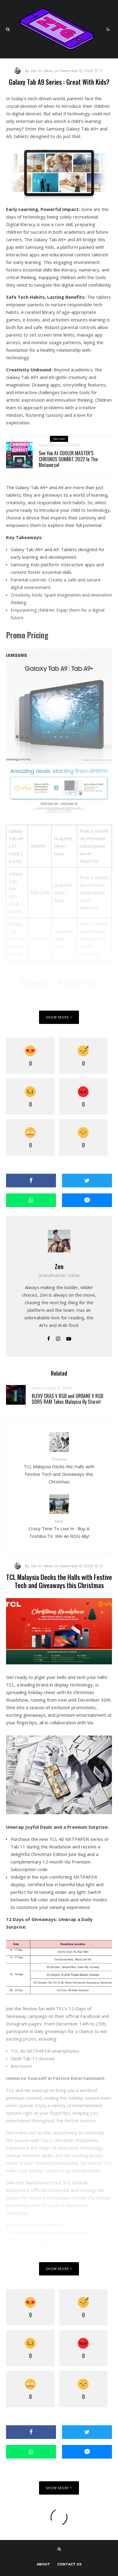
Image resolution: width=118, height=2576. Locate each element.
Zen (59, 1266)
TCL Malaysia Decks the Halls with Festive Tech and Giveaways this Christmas (59, 1471)
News (48, 71)
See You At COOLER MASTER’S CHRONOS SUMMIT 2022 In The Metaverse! (68, 459)
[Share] (31, 1181)
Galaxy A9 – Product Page (59, 983)
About (43, 2564)
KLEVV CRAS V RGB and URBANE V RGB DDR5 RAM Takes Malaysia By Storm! (67, 1399)
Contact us (69, 2564)
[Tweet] (87, 1181)
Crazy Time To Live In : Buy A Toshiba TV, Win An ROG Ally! (59, 1529)
